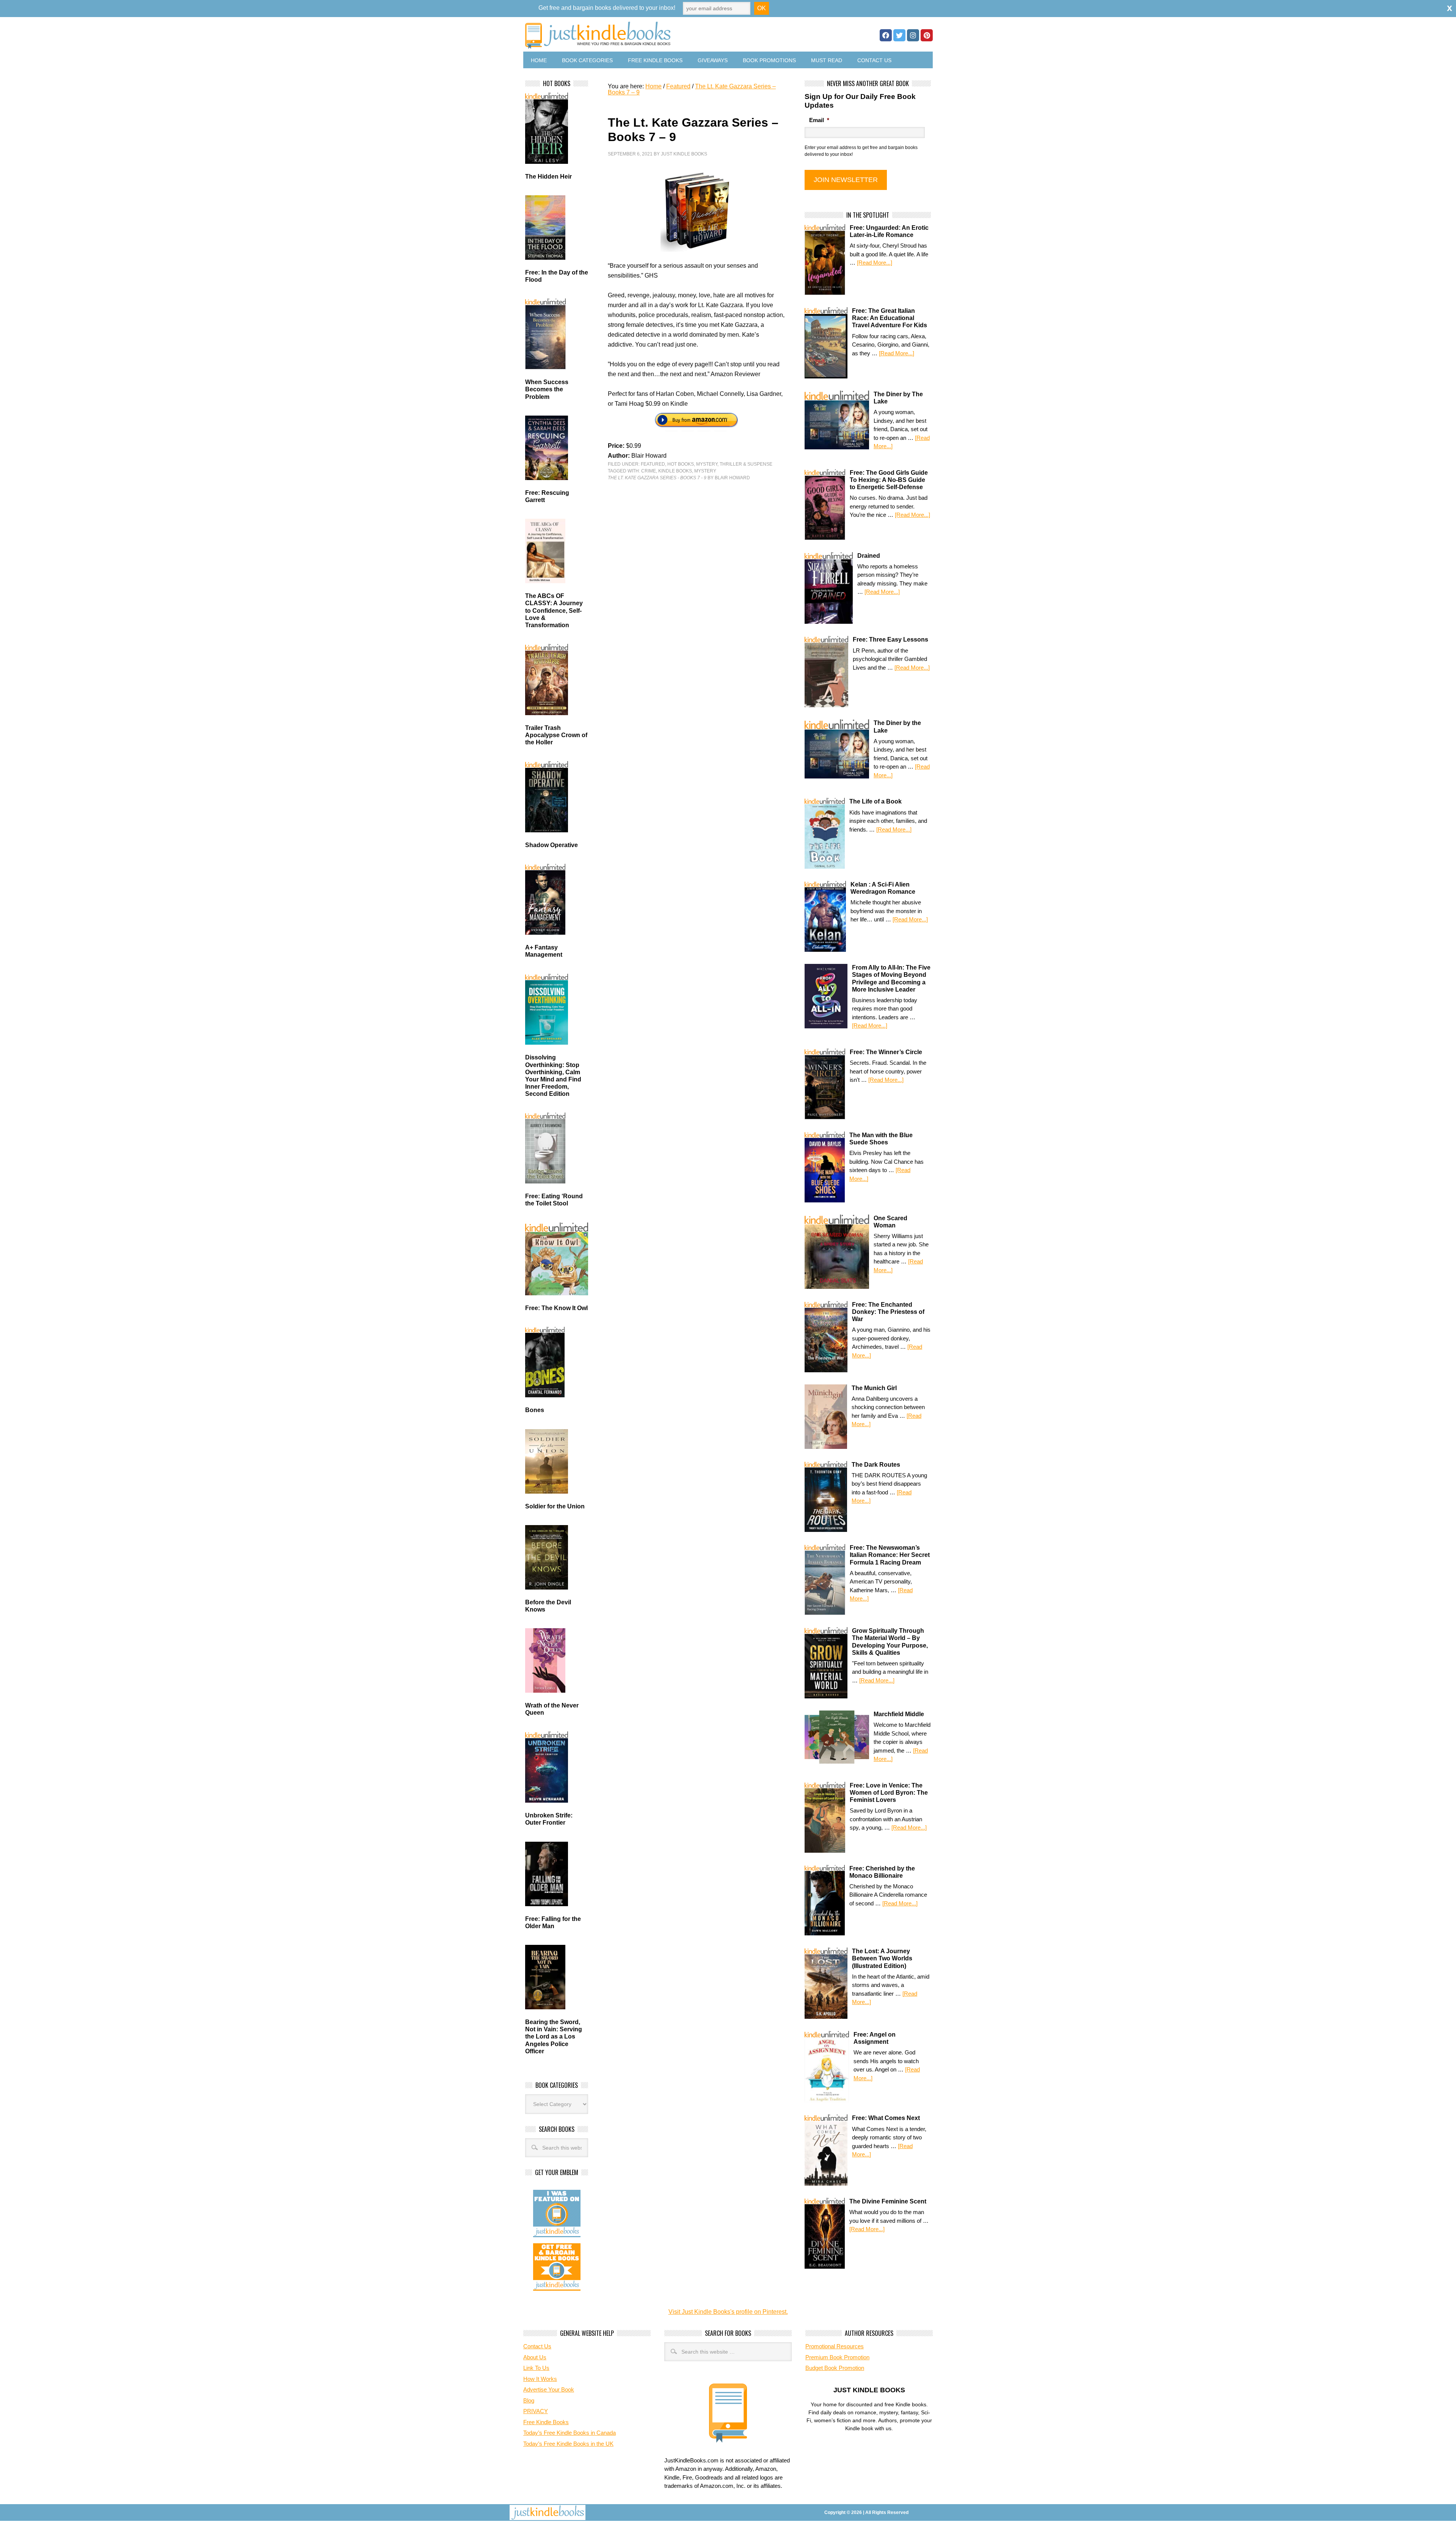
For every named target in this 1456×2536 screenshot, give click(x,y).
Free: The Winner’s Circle (886, 1052)
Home (539, 60)
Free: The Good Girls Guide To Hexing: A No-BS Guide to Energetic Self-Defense (889, 480)
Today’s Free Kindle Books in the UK (568, 2444)
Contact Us (874, 60)
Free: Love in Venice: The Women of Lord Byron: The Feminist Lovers (889, 1793)
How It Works (540, 2379)
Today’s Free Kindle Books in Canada (570, 2433)
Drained (869, 556)
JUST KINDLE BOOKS (657, 35)
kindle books (675, 471)
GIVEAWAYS (713, 60)
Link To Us (536, 2368)
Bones (535, 1410)
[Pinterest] (927, 35)
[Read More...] (875, 263)
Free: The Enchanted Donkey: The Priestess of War (888, 1312)
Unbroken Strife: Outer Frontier (549, 1819)
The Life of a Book (875, 801)
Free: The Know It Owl (556, 1308)
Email (819, 120)
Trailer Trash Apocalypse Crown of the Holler (556, 735)
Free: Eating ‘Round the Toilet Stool (554, 1200)
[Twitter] (899, 35)
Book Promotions (769, 60)
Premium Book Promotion (837, 2357)
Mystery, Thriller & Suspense (734, 464)
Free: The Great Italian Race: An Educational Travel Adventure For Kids (890, 318)
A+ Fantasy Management (544, 951)
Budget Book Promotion (835, 2368)
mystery (705, 471)
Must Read (827, 60)
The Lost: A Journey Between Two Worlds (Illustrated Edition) (882, 1958)
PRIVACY (536, 2411)
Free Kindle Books (655, 60)
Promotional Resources (835, 2346)
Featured (653, 464)
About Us (535, 2357)
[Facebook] (886, 35)
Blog (529, 2400)
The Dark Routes (876, 1465)
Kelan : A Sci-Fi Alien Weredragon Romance (883, 888)
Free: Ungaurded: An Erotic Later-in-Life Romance (889, 231)
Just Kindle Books (684, 154)
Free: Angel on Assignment (875, 2038)
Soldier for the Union (555, 1506)
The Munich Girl (874, 1388)
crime (649, 471)
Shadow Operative (551, 845)
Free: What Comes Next (886, 2118)
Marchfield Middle (899, 1714)
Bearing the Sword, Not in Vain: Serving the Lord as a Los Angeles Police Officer (554, 2037)
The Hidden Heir (548, 177)
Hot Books (681, 464)
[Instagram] (913, 35)
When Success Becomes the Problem (547, 389)
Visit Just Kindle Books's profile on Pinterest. (728, 2312)
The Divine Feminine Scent (888, 2201)
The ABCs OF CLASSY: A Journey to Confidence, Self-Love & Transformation (554, 610)
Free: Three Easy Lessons (890, 639)
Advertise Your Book (549, 2389)
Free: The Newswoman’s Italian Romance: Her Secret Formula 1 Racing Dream (890, 1555)
